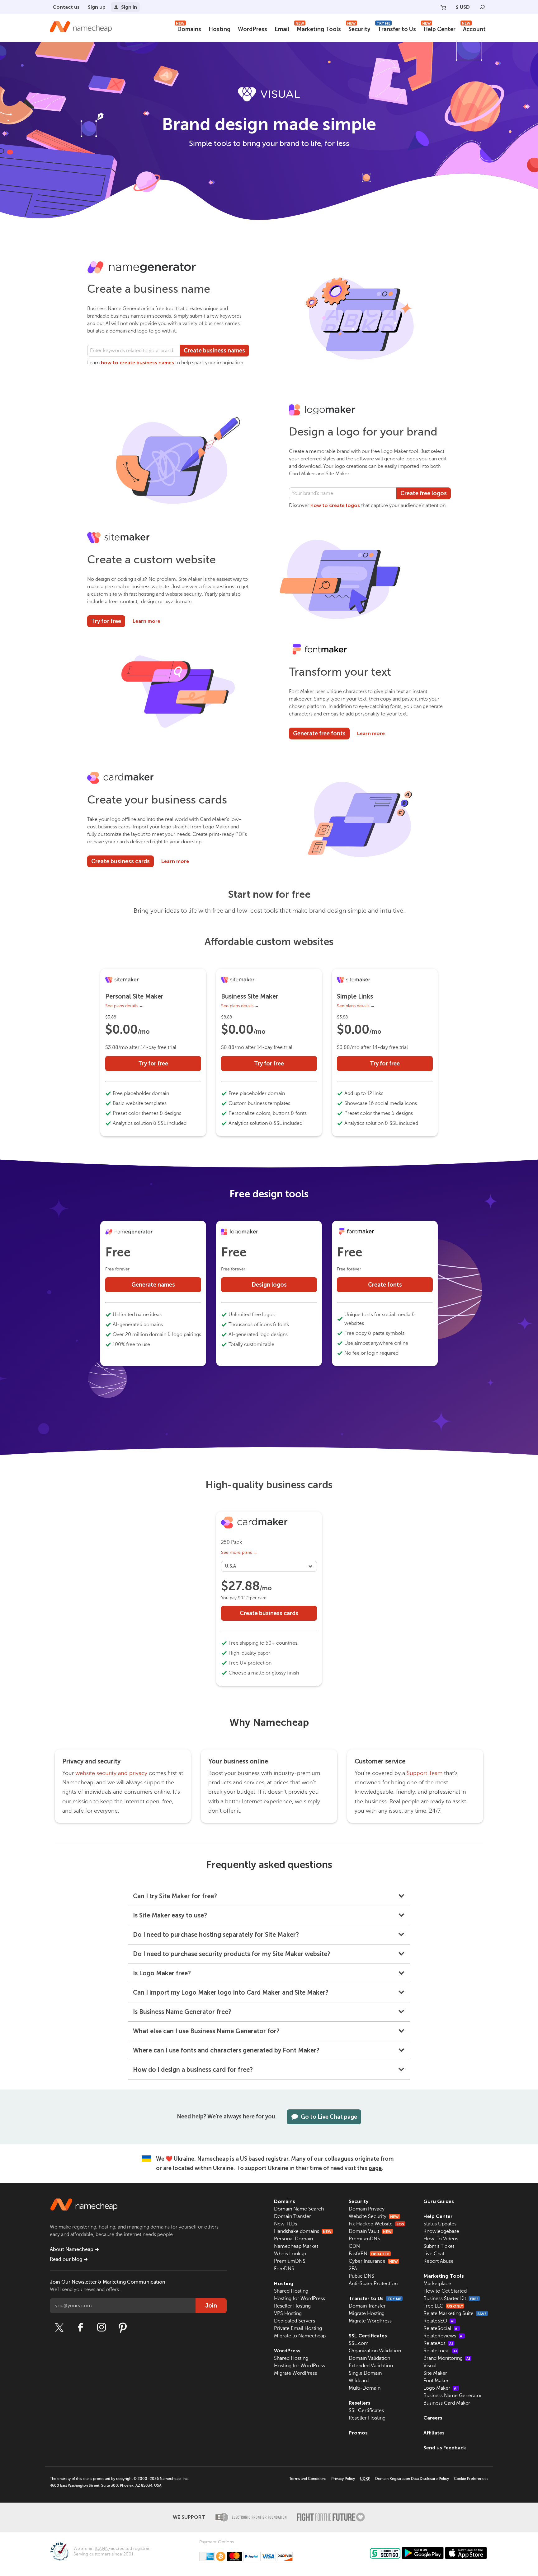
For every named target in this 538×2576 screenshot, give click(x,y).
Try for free (106, 621)
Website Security (374, 2216)
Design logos (269, 1285)
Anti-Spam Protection (373, 2284)
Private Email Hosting (298, 2328)
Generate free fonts (319, 734)
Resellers (360, 2403)
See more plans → (239, 1552)
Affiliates (434, 2433)
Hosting (219, 29)
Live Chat (434, 2254)
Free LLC (443, 2306)
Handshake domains (303, 2231)
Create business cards (120, 861)
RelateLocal (440, 2351)
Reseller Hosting (292, 2306)
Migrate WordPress (295, 2373)
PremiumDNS (290, 2261)
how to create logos (335, 505)
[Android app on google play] (423, 2553)
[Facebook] (80, 2327)
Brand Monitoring (447, 2358)
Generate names (153, 1285)
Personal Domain (293, 2239)
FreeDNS (284, 2269)
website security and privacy (111, 1773)
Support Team (425, 1773)
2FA (353, 2269)
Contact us (66, 7)
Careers (433, 2418)
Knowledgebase (441, 2231)
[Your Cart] (443, 7)
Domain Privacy (367, 2209)
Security (359, 28)
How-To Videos (441, 2239)
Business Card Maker (447, 2403)
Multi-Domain (365, 2388)
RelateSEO (439, 2321)
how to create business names (137, 363)
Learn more (146, 621)
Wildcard (359, 2381)
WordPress (252, 29)
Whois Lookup (290, 2254)
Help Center (439, 28)
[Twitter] (59, 2327)
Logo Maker (441, 2388)
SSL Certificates (368, 2336)
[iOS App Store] (466, 2553)
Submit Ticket (439, 2246)
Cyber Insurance (373, 2261)
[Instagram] (101, 2327)
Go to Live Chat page (329, 2117)
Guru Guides (439, 2201)
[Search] (482, 7)
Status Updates (440, 2224)
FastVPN (369, 2254)
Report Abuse (439, 2261)
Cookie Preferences (471, 2479)
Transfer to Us (396, 28)
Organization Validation (375, 2351)
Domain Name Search (299, 2209)
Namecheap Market (296, 2246)
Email (282, 29)
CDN (354, 2246)
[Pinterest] (123, 2327)
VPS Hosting (288, 2313)
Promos (358, 2433)
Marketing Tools (318, 28)
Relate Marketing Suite (455, 2313)
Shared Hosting (291, 2291)
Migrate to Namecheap (300, 2336)
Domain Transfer (293, 2216)
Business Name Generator (453, 2396)
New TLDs (286, 2224)
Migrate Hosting (367, 2313)
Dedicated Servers (295, 2321)
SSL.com (359, 2343)
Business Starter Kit (451, 2299)
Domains (189, 28)
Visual (430, 2366)
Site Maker (435, 2373)
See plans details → (124, 1006)
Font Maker (436, 2381)
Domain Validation (369, 2358)
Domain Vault (370, 2231)
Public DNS (361, 2276)
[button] (269, 1896)
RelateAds (438, 2343)
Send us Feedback (445, 2448)
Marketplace (437, 2284)
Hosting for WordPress (300, 2299)
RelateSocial (441, 2328)
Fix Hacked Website (376, 2224)
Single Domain (365, 2373)
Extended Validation (371, 2366)
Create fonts (385, 1285)
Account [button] (474, 28)
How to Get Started (445, 2291)
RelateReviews (444, 2336)
